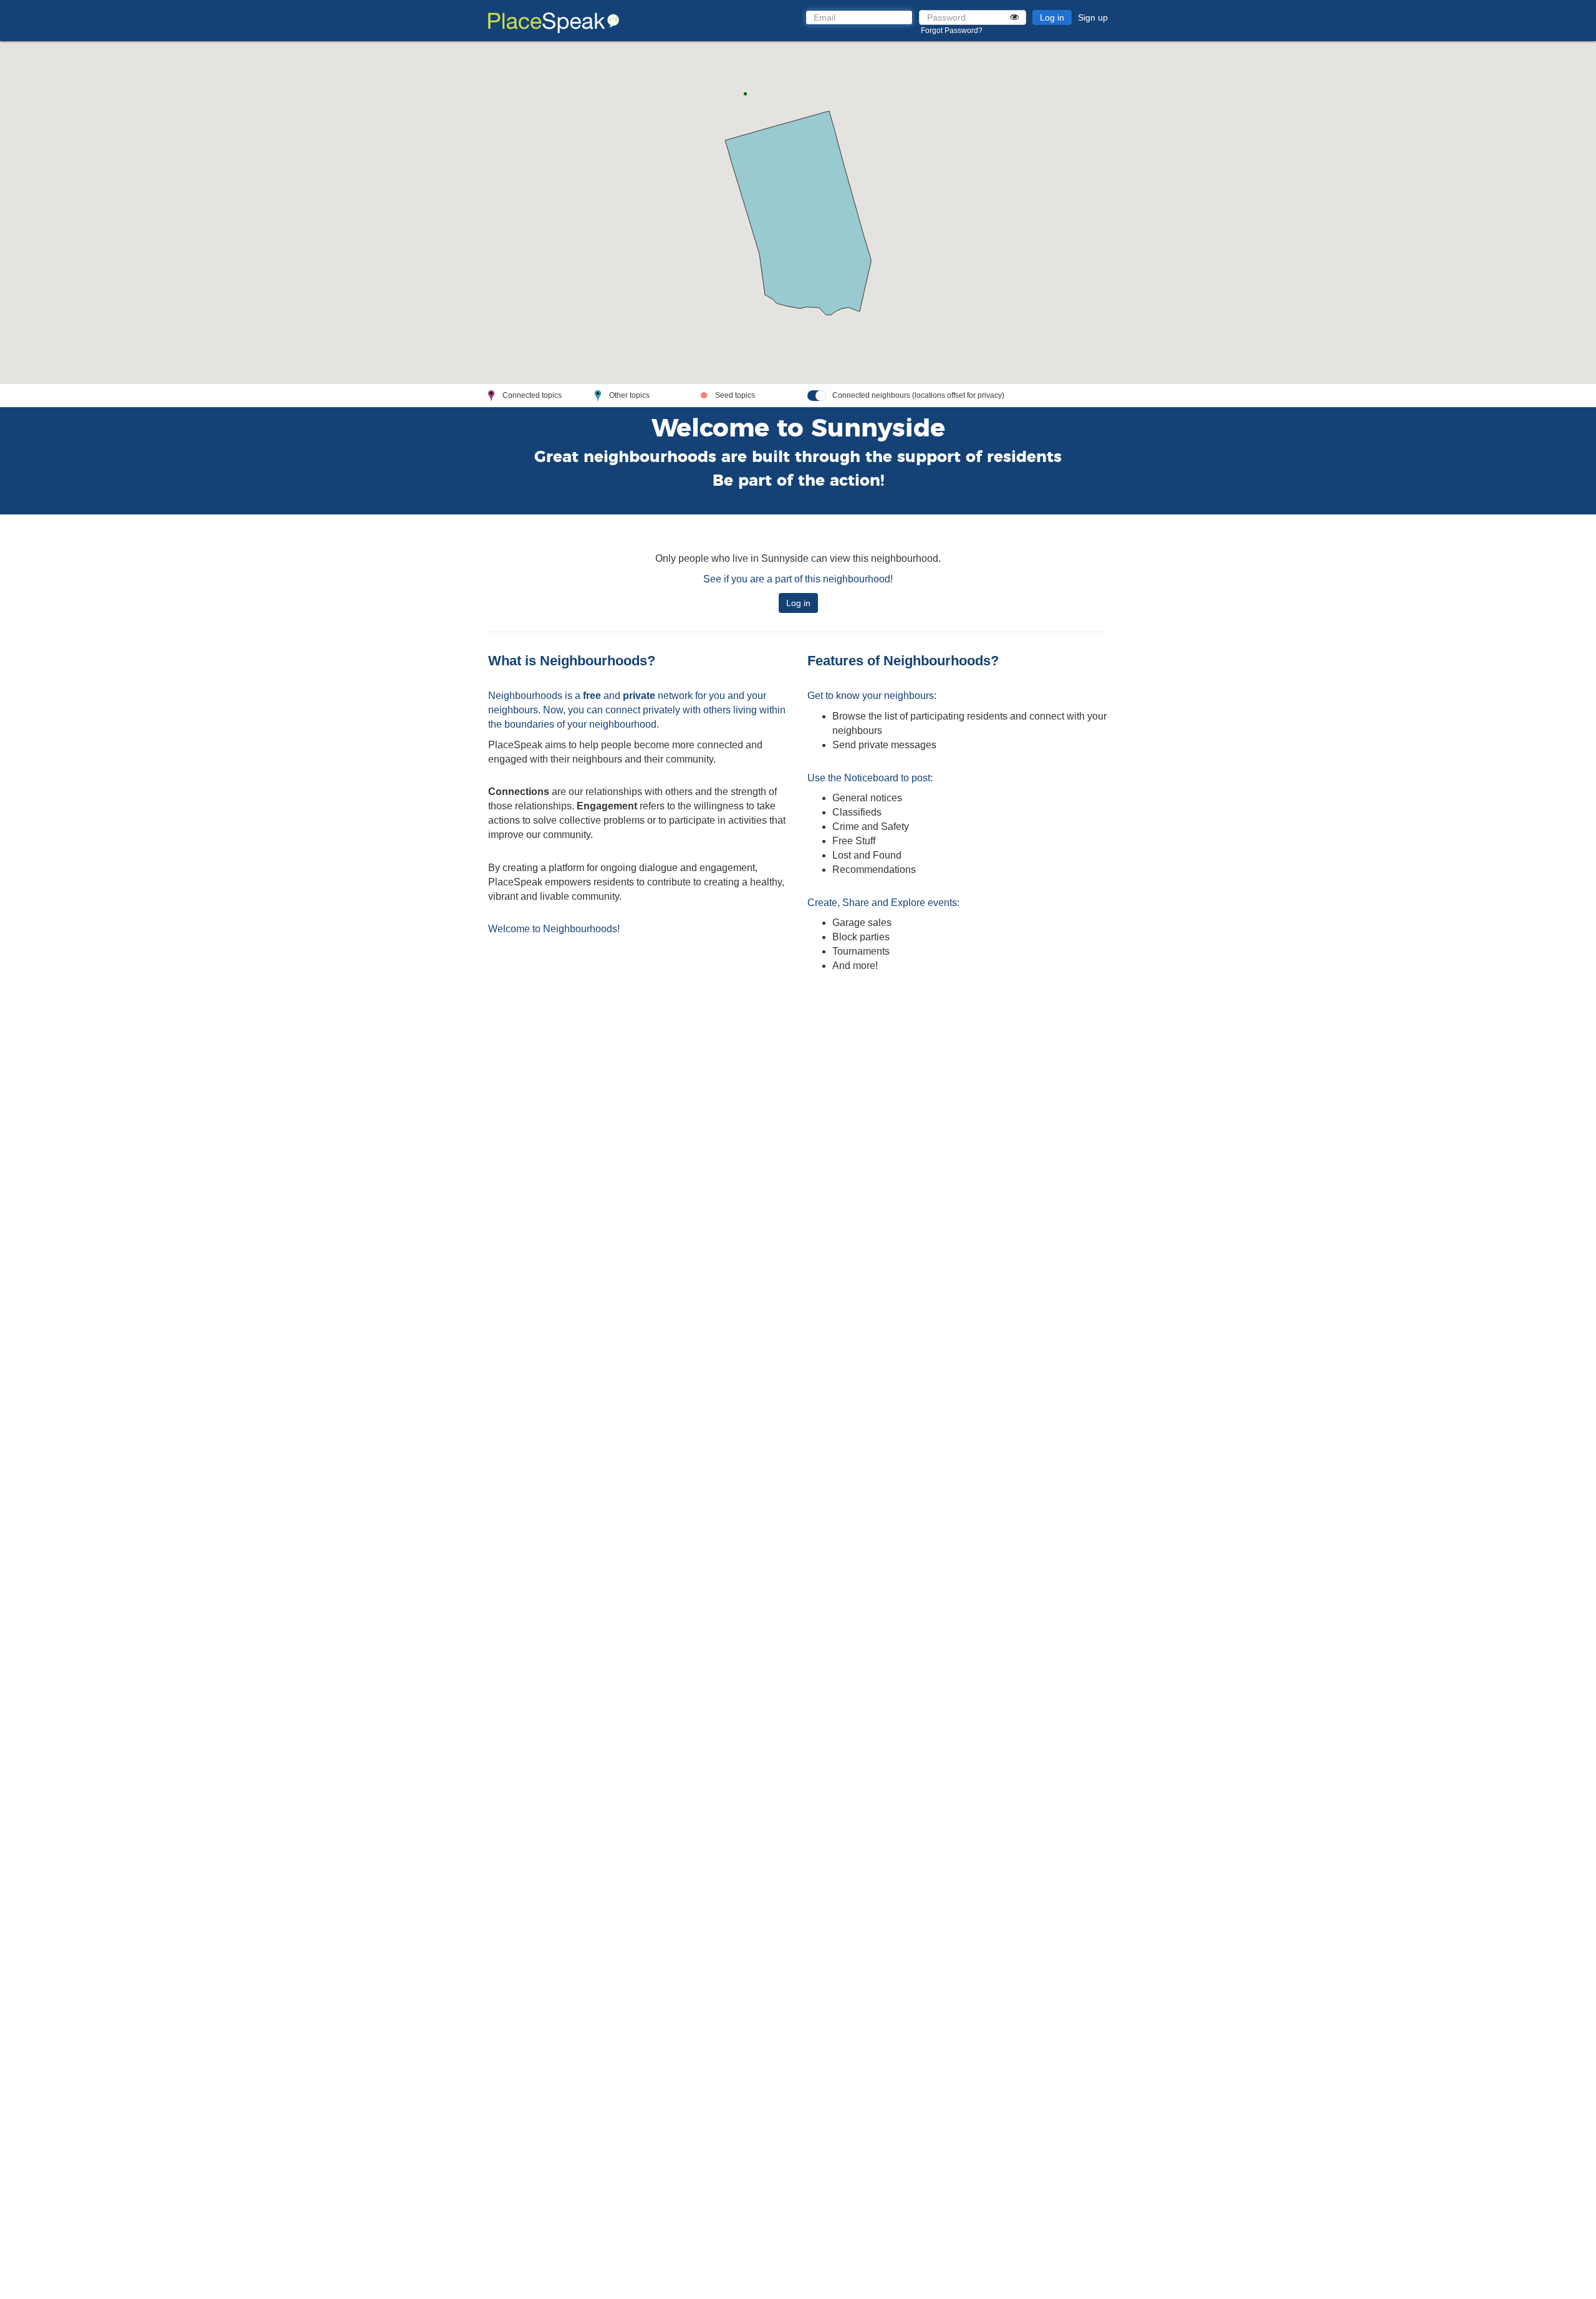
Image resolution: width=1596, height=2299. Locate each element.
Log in (1052, 17)
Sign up (1093, 17)
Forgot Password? (952, 31)
